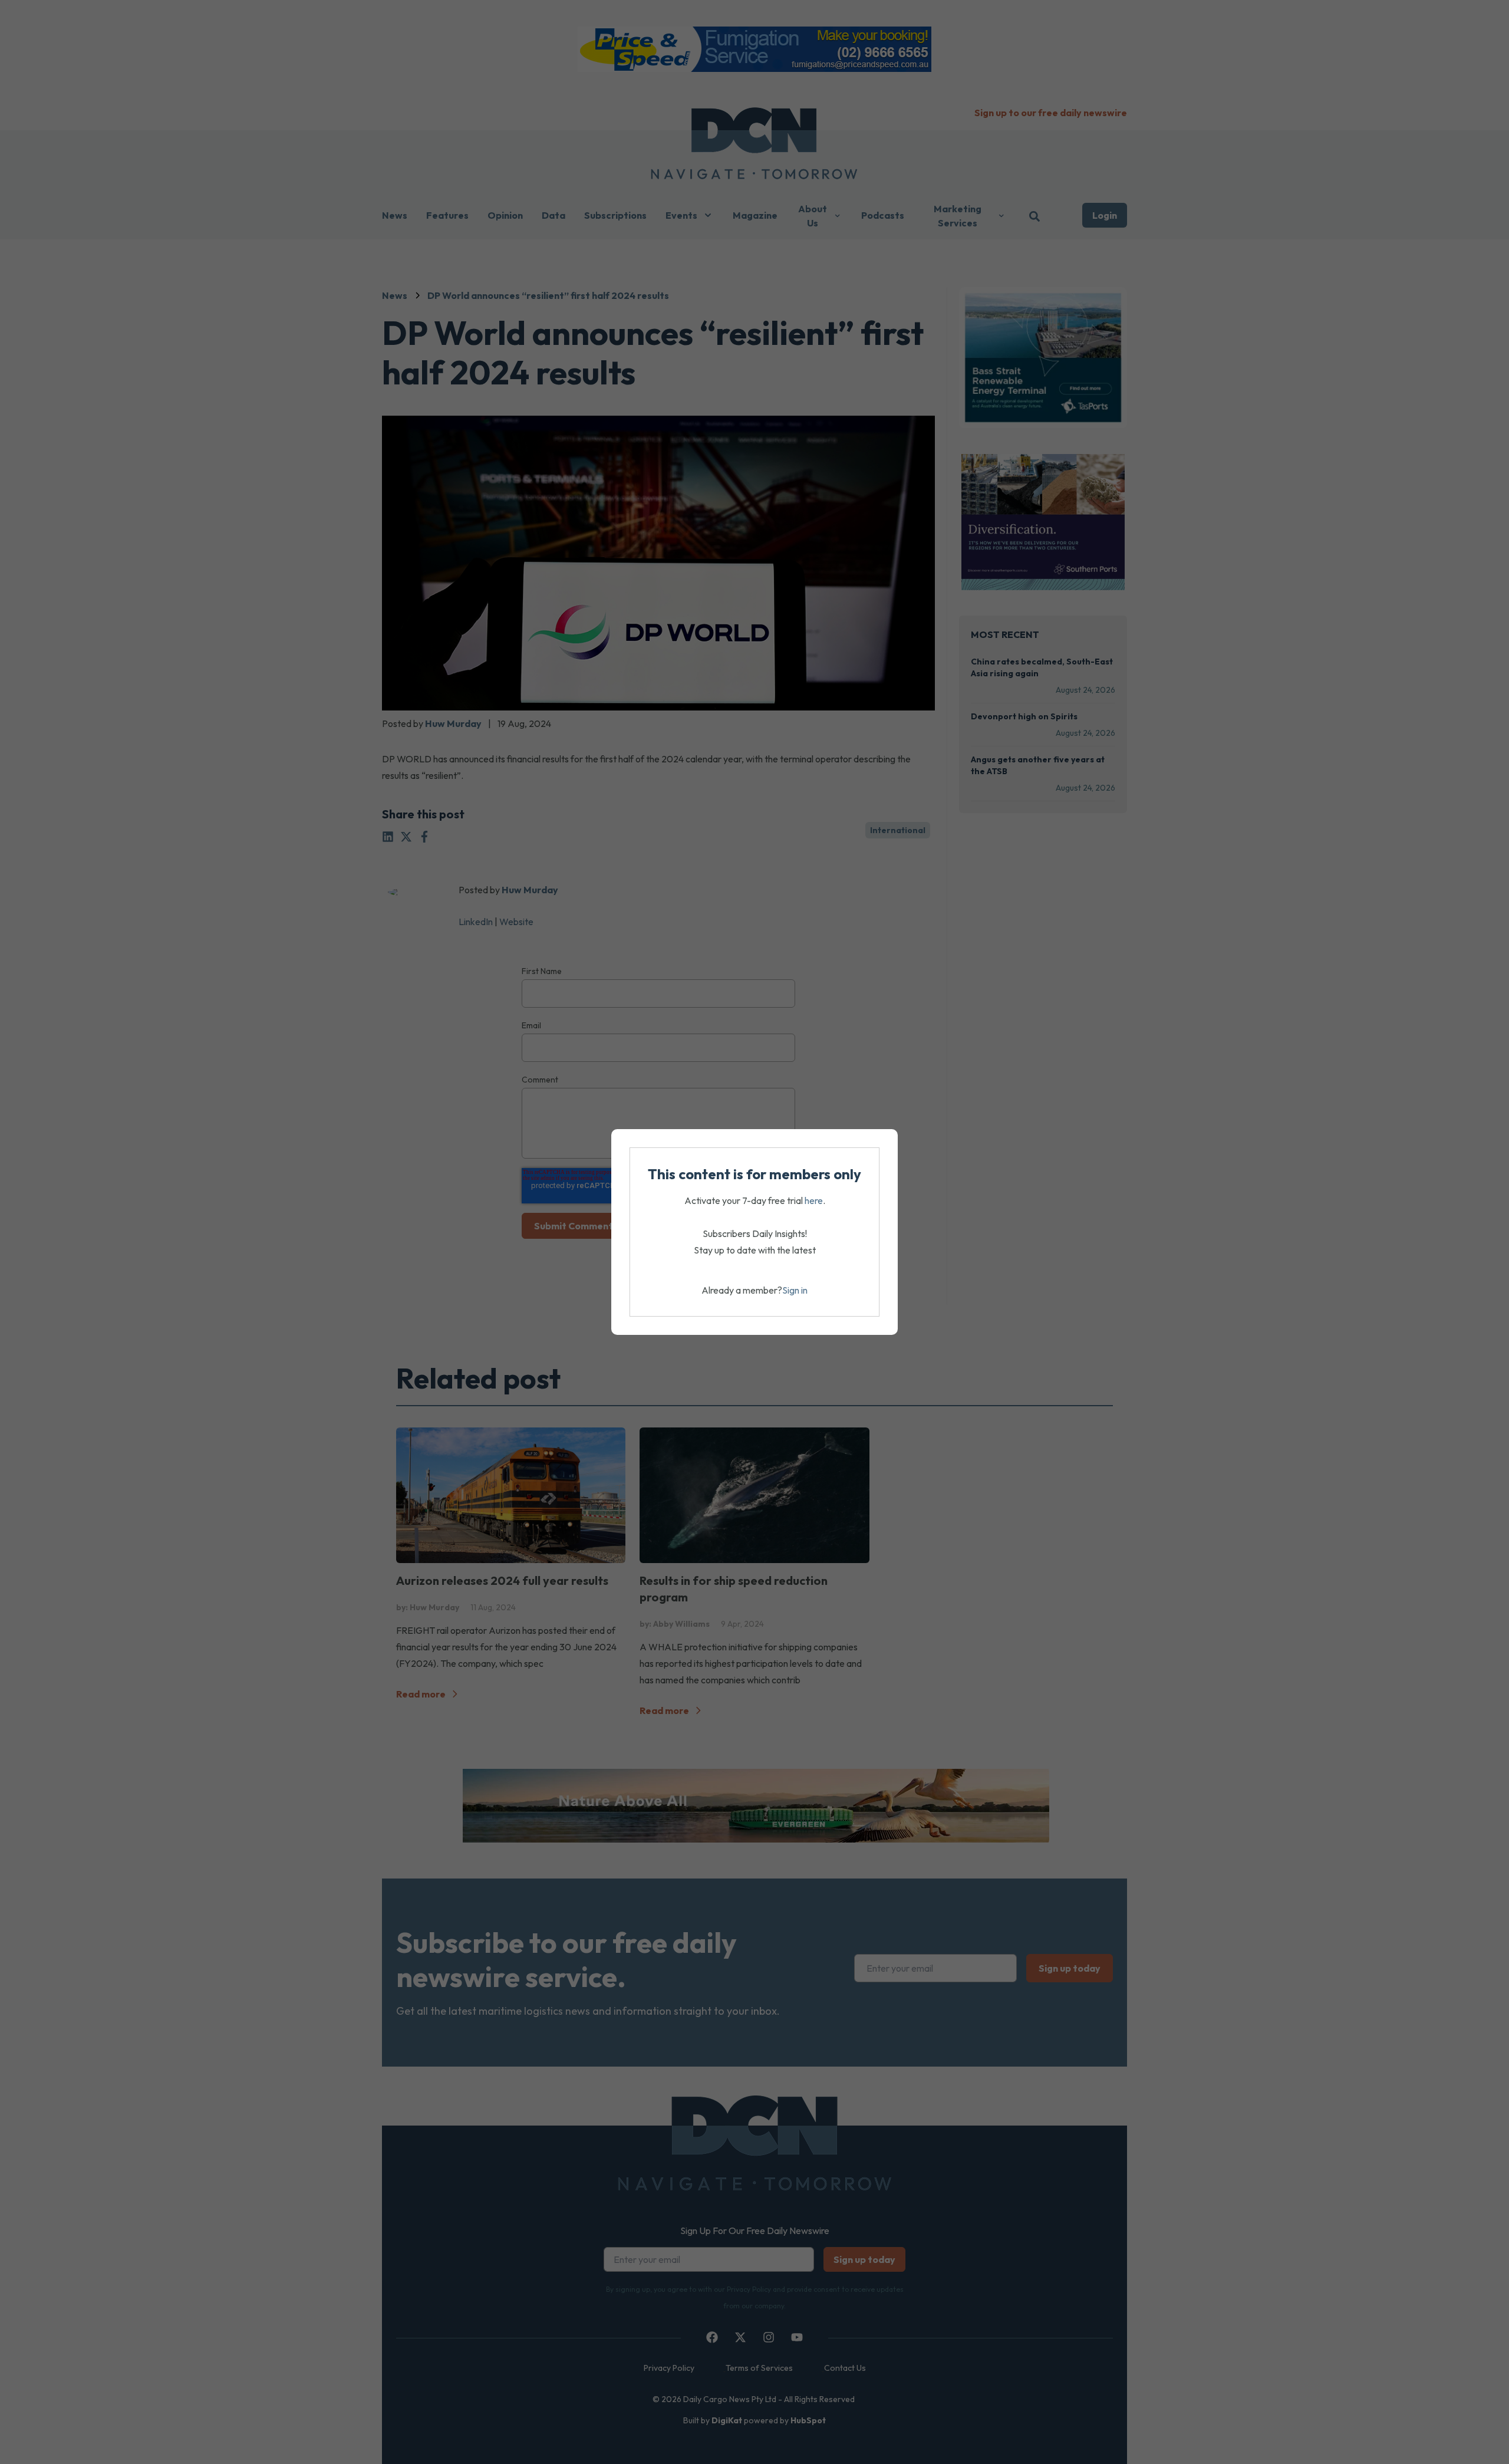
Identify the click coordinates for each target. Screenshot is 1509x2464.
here (814, 1200)
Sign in (795, 1290)
